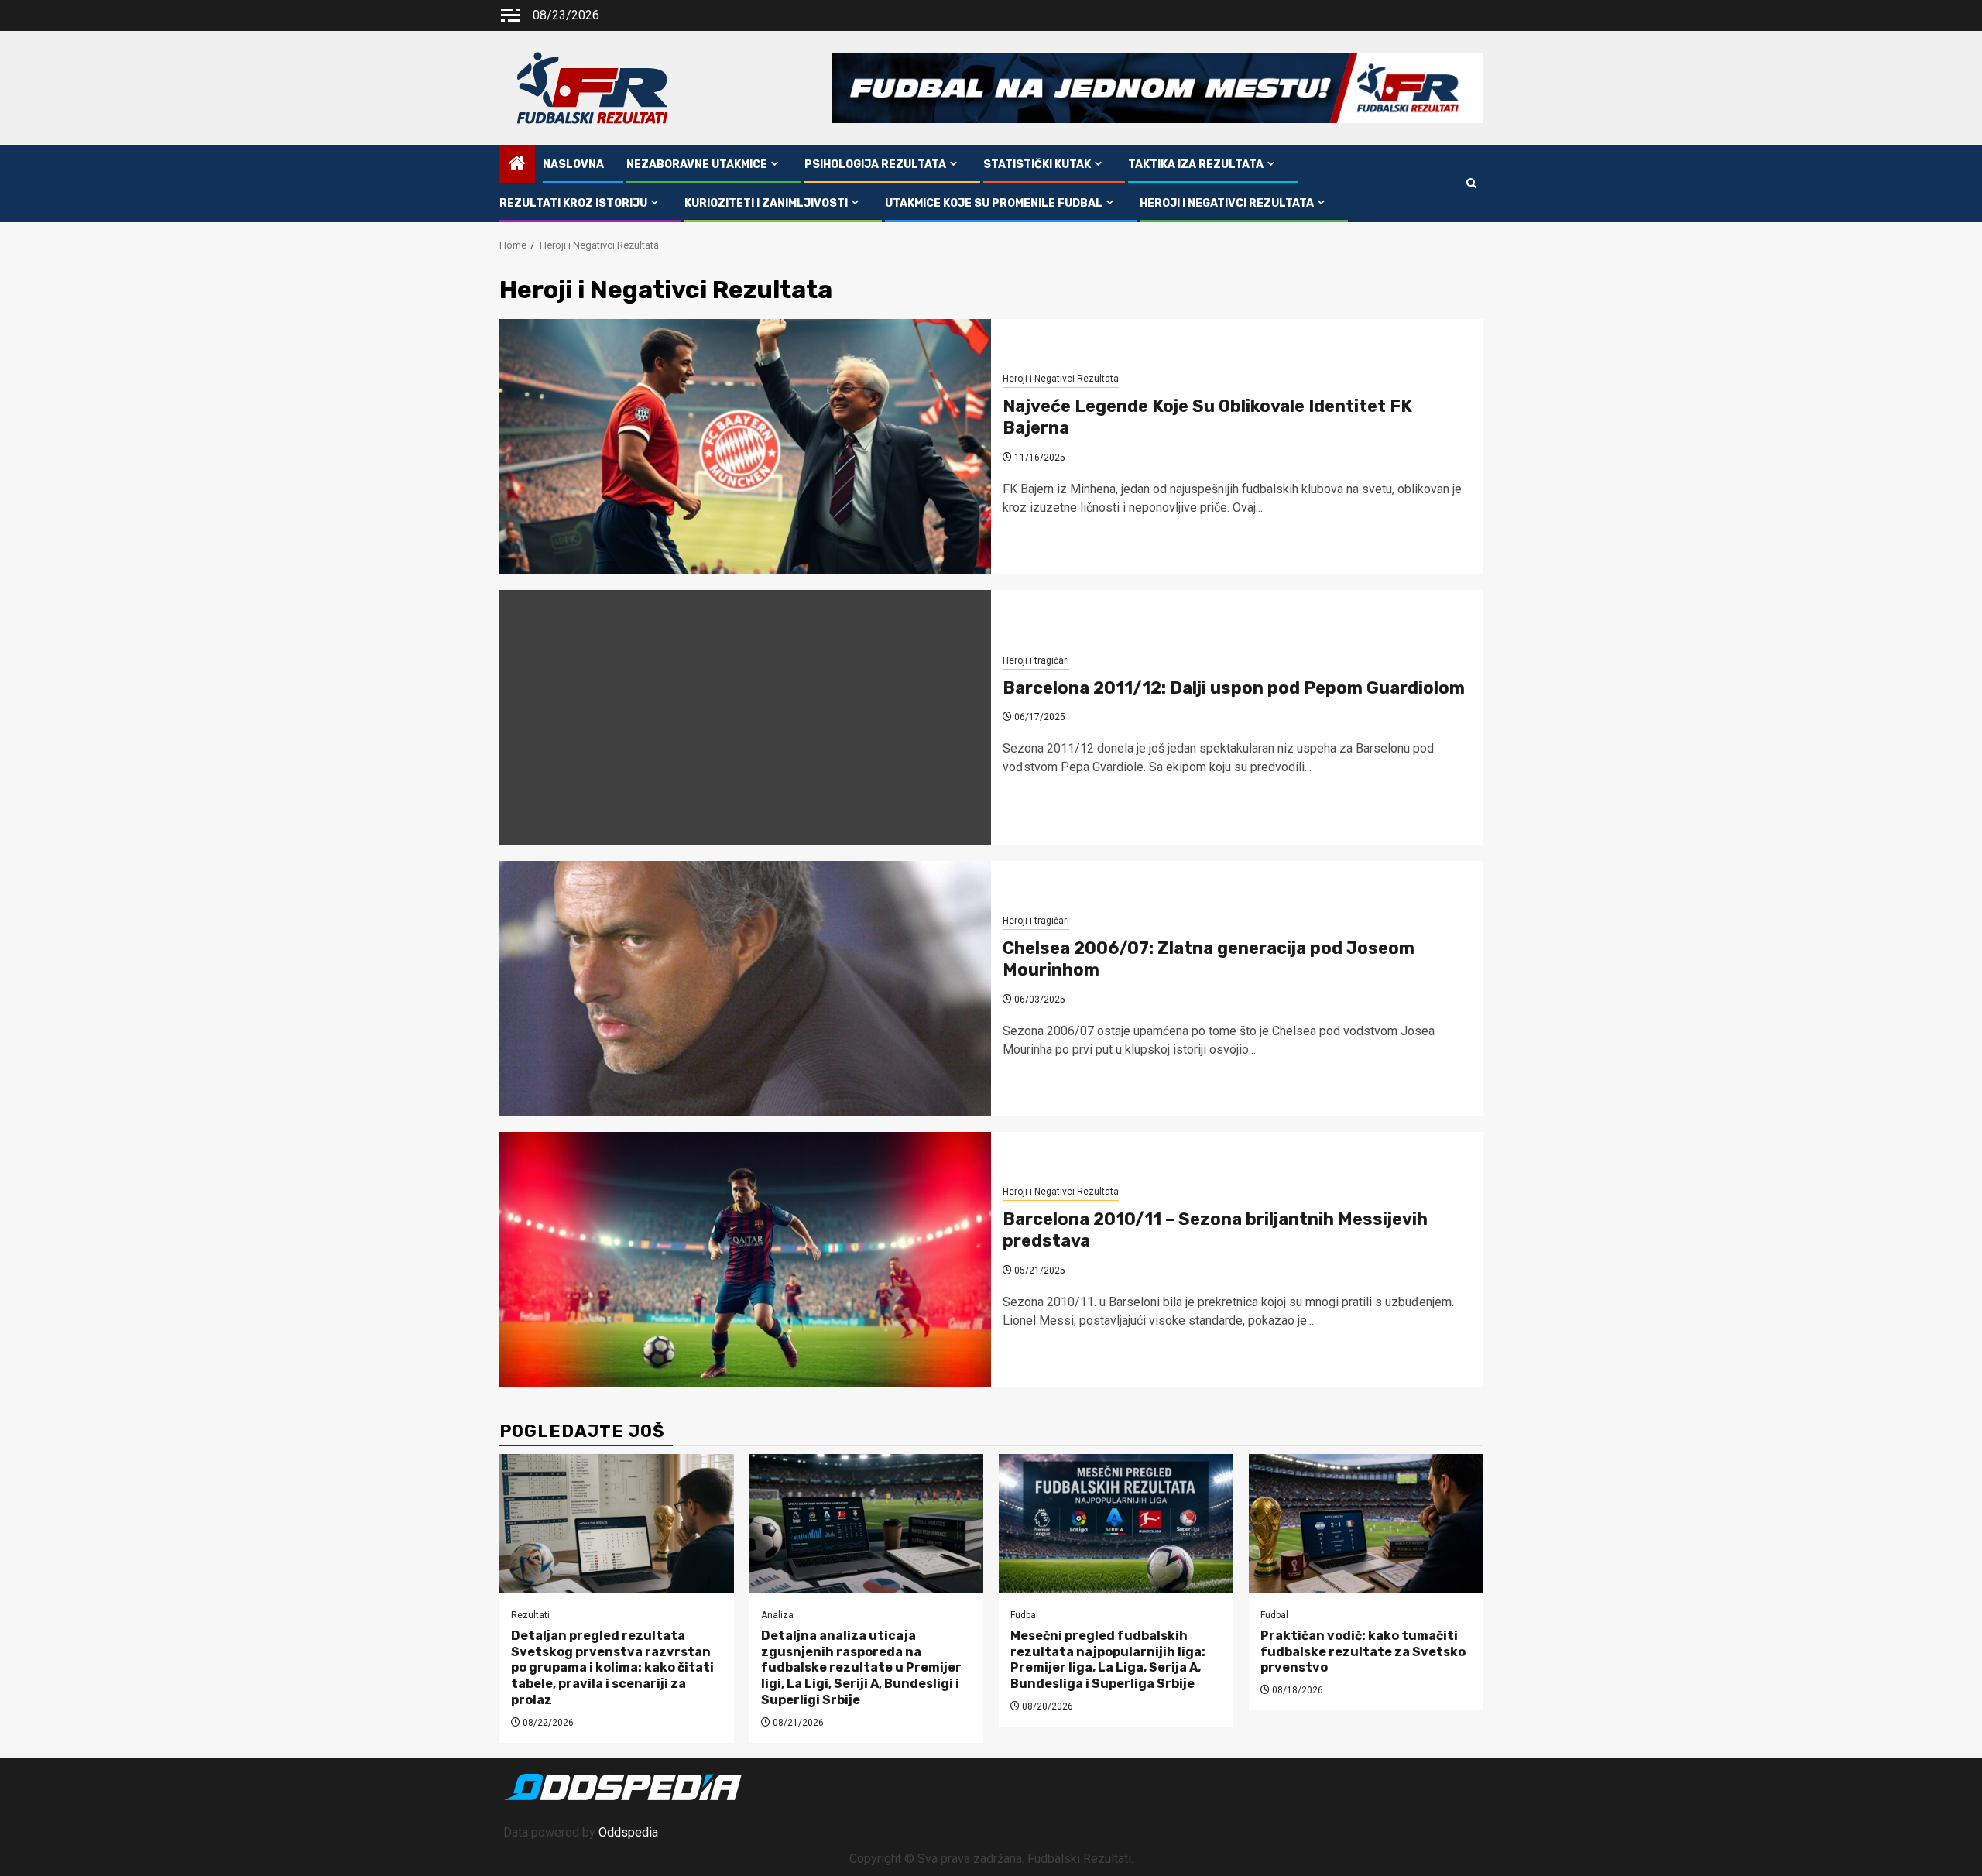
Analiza (777, 1615)
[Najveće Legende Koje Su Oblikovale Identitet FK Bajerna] (745, 447)
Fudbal (1024, 1615)
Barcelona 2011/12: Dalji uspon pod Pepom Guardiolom (1234, 688)
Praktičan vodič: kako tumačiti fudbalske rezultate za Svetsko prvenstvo (1363, 1652)
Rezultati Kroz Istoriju (573, 203)
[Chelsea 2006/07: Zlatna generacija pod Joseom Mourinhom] (745, 989)
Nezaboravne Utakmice (697, 165)
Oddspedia (628, 1832)
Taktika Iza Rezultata (1196, 165)
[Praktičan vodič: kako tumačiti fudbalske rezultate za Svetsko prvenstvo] (1366, 1524)
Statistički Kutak (1037, 165)
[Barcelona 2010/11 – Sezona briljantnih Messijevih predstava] (745, 1260)
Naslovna (573, 165)
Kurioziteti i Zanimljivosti (766, 203)
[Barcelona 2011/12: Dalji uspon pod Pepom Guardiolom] (745, 718)
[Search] (1471, 183)
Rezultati (530, 1615)
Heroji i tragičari (1036, 660)
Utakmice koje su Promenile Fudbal (994, 203)
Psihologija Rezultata (875, 165)
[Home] (517, 165)
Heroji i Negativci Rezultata (1227, 203)
